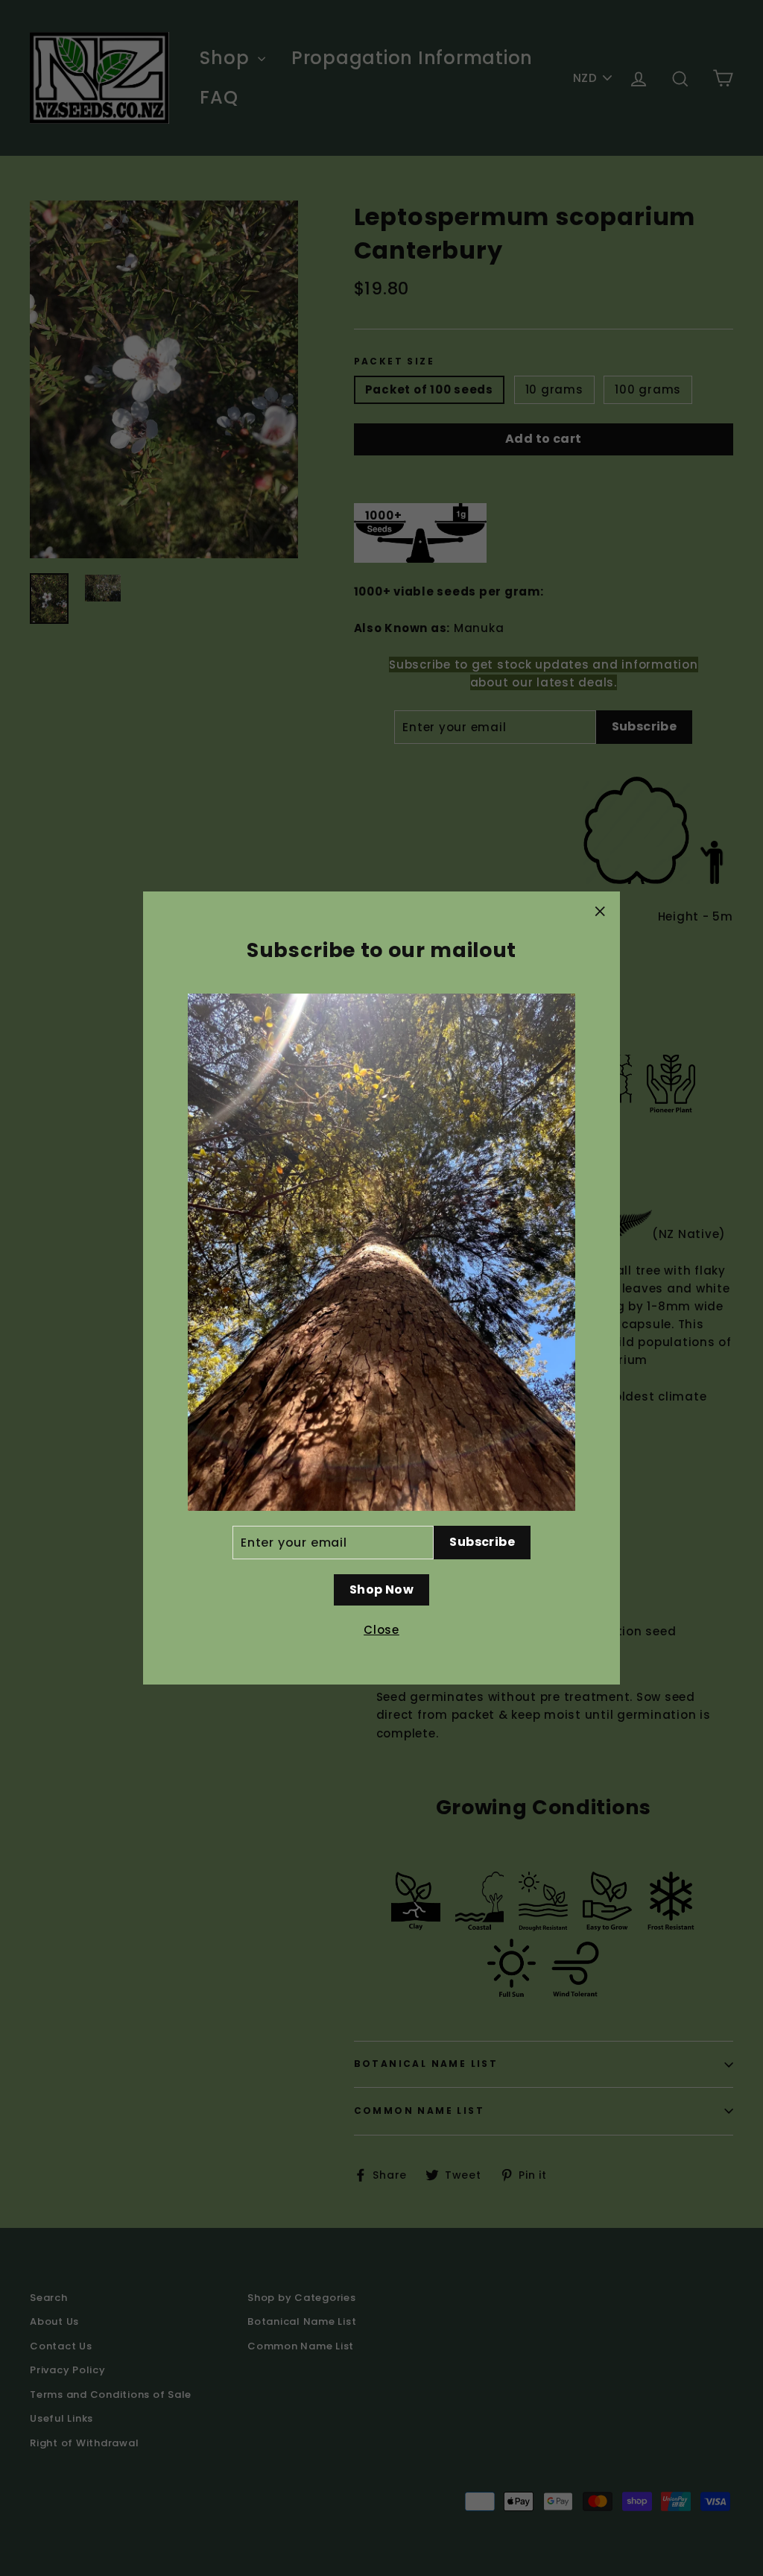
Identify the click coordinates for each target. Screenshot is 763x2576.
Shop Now (381, 1590)
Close (381, 1630)
